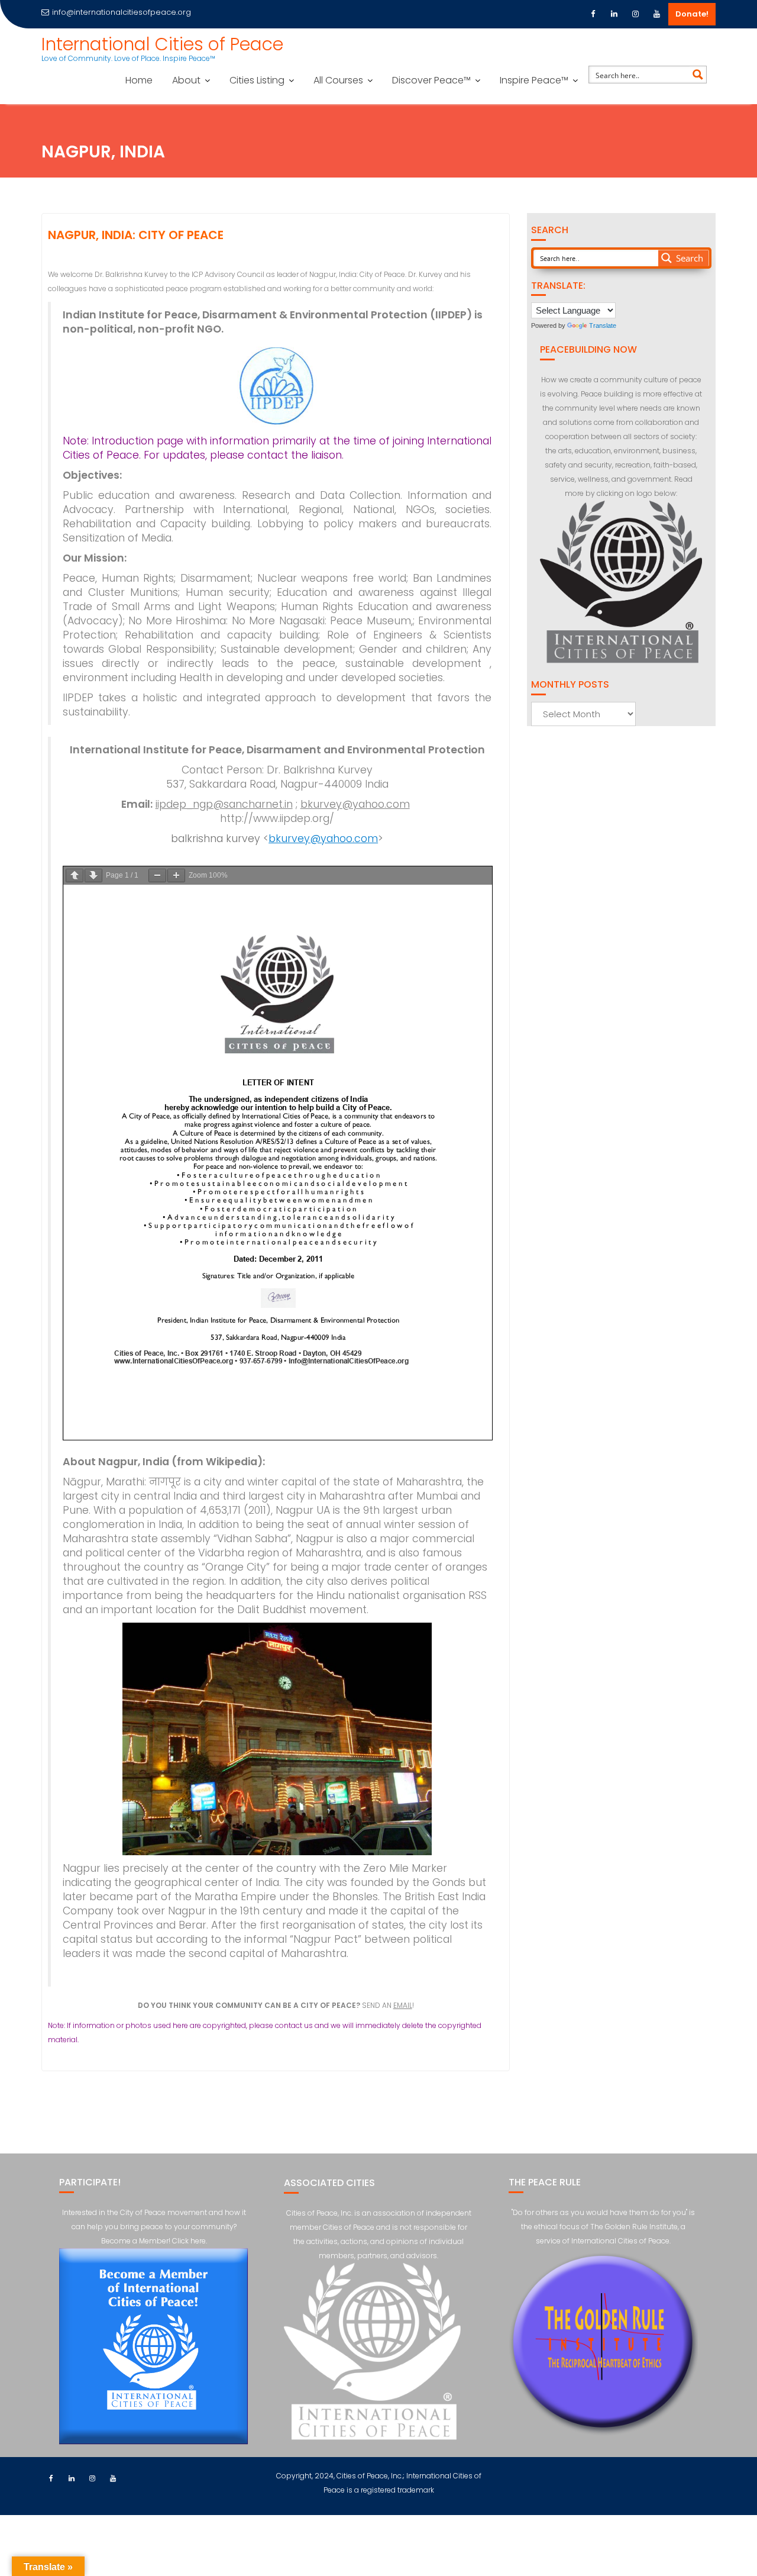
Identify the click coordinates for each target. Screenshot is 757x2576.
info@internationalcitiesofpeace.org (122, 12)
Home (139, 80)
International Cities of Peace (162, 44)
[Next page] (93, 876)
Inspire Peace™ (534, 80)
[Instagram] (635, 14)
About (186, 80)
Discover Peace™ (431, 80)
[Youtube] (656, 14)
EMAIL (403, 2005)
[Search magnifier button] (698, 75)
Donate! (692, 14)
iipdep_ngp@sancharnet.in (224, 804)
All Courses (338, 80)
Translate (603, 325)
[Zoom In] (176, 876)
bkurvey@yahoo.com (355, 804)
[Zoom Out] (157, 876)
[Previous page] (75, 876)
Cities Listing (257, 80)
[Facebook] (593, 14)
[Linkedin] (614, 14)
